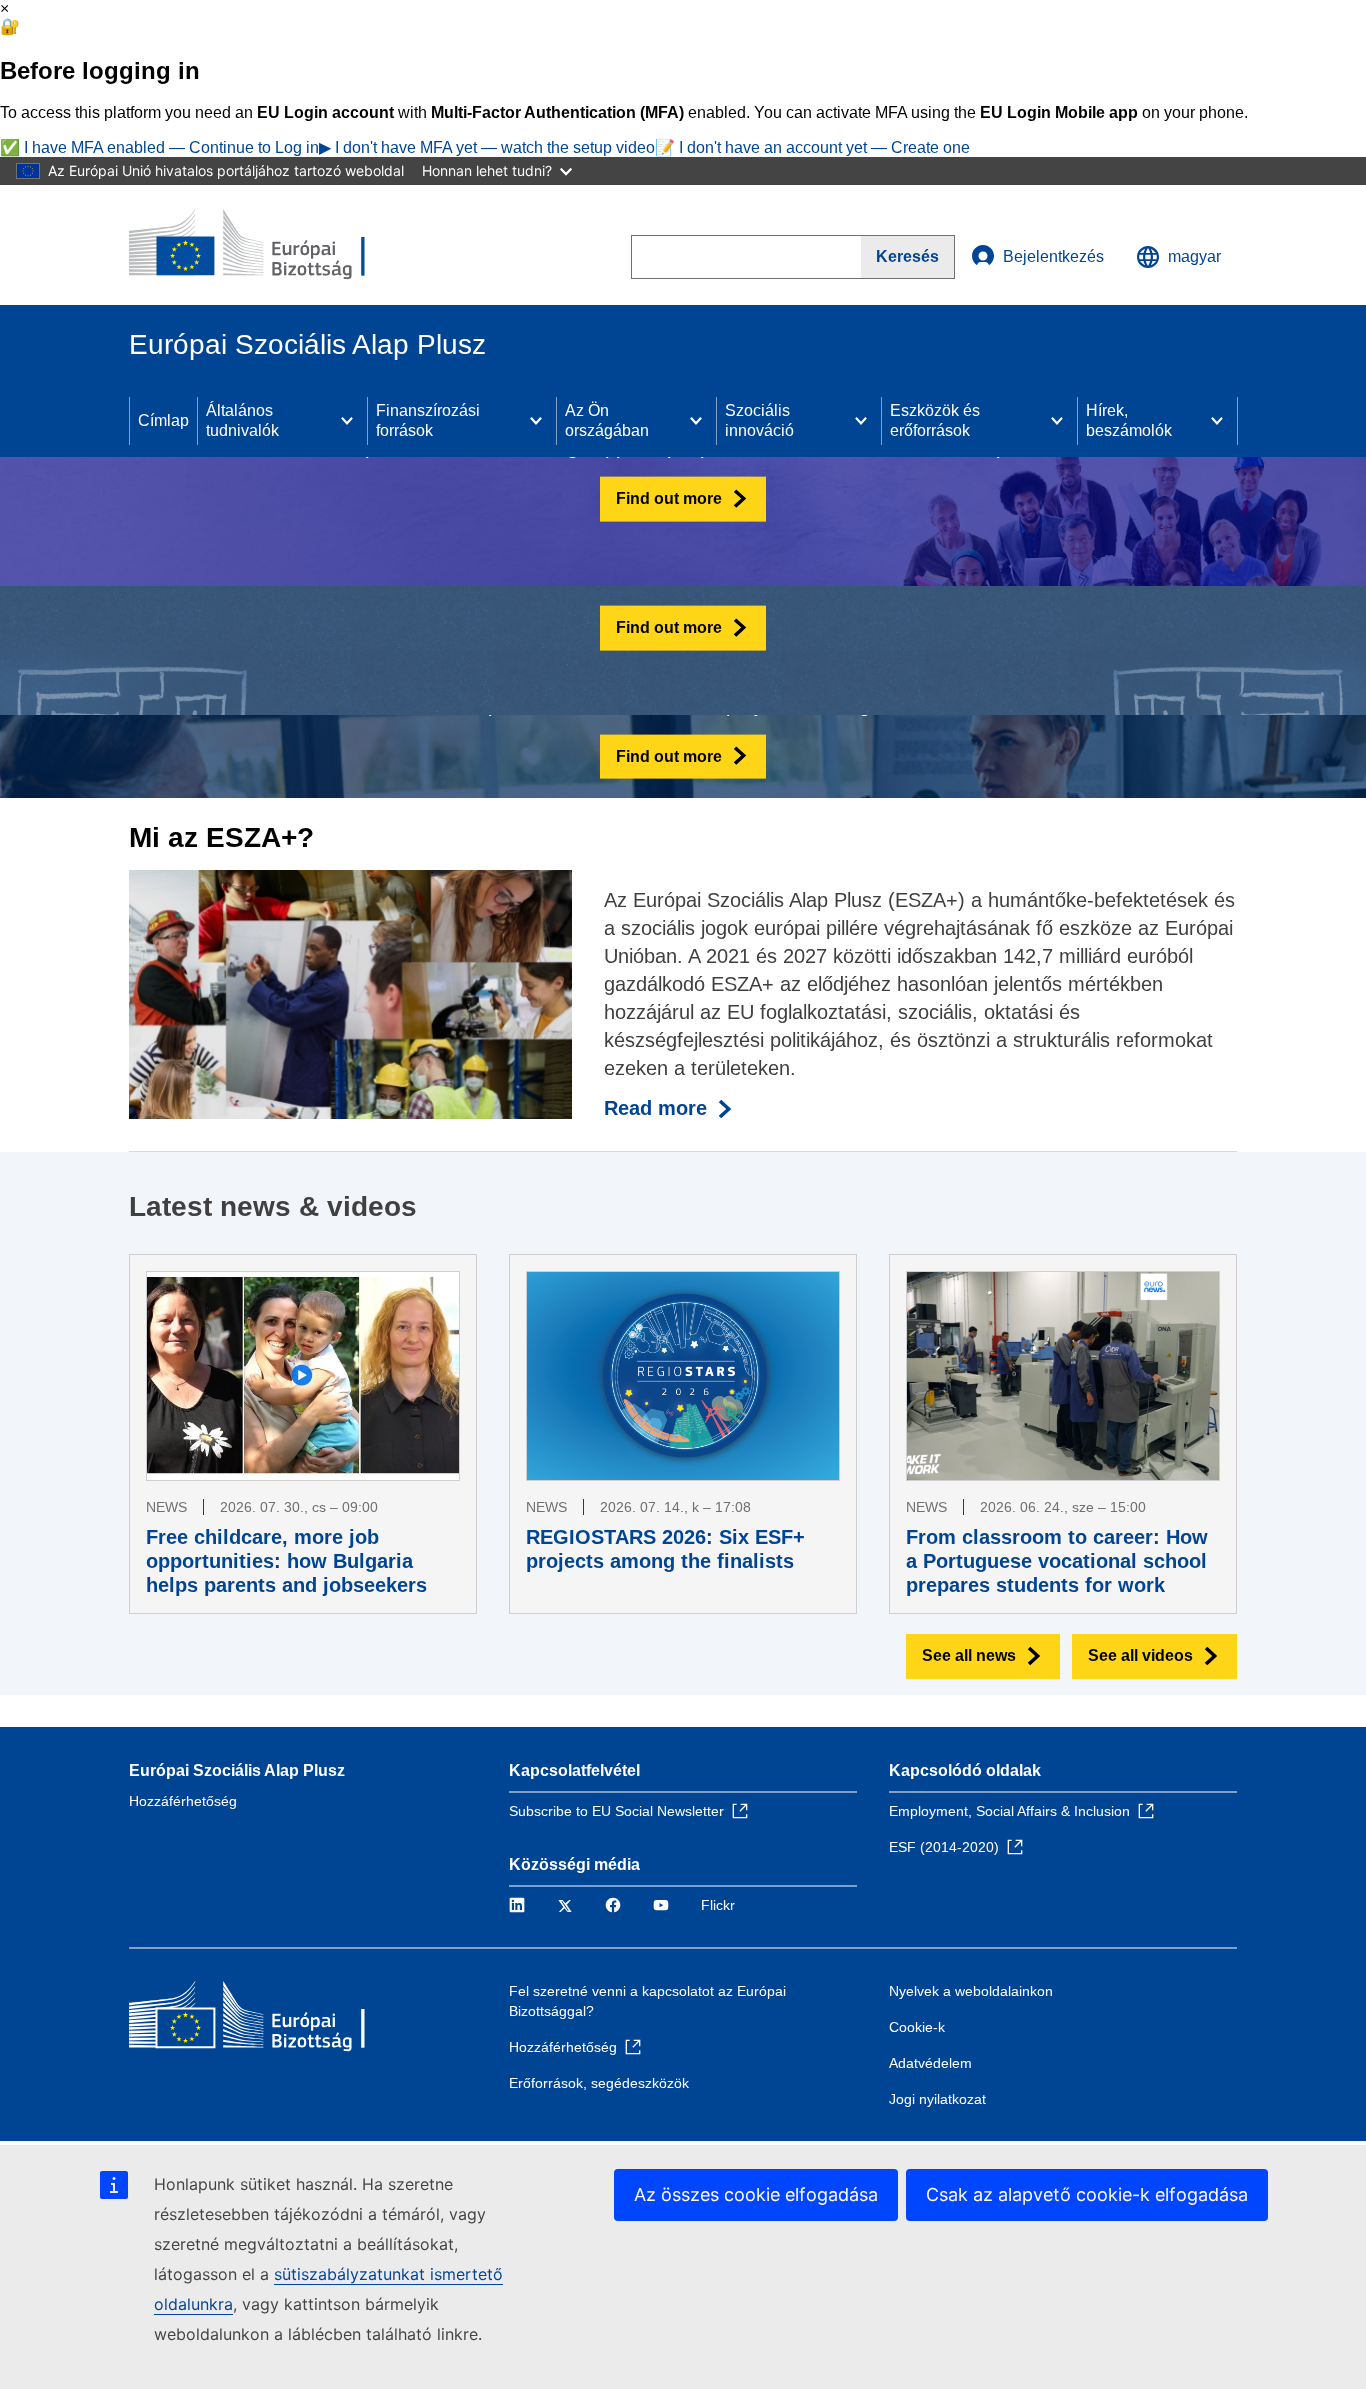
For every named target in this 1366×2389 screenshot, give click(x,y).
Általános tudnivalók (242, 420)
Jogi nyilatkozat (937, 2099)
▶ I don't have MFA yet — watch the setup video (487, 147)
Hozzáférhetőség (183, 1801)
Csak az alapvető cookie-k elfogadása (1087, 2194)
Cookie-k (917, 2027)
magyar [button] (1194, 256)
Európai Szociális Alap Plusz (237, 1770)
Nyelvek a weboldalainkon (971, 1991)
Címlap (163, 420)
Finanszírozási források (428, 420)
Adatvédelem (930, 2063)
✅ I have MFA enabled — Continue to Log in (159, 147)
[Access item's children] (347, 421)
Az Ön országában (607, 420)
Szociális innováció (759, 420)
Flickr (718, 1905)
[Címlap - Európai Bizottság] (274, 245)
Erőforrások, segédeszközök (599, 2083)
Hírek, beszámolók (1129, 420)
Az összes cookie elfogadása (756, 2194)
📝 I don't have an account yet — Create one (812, 147)
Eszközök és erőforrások (935, 420)
